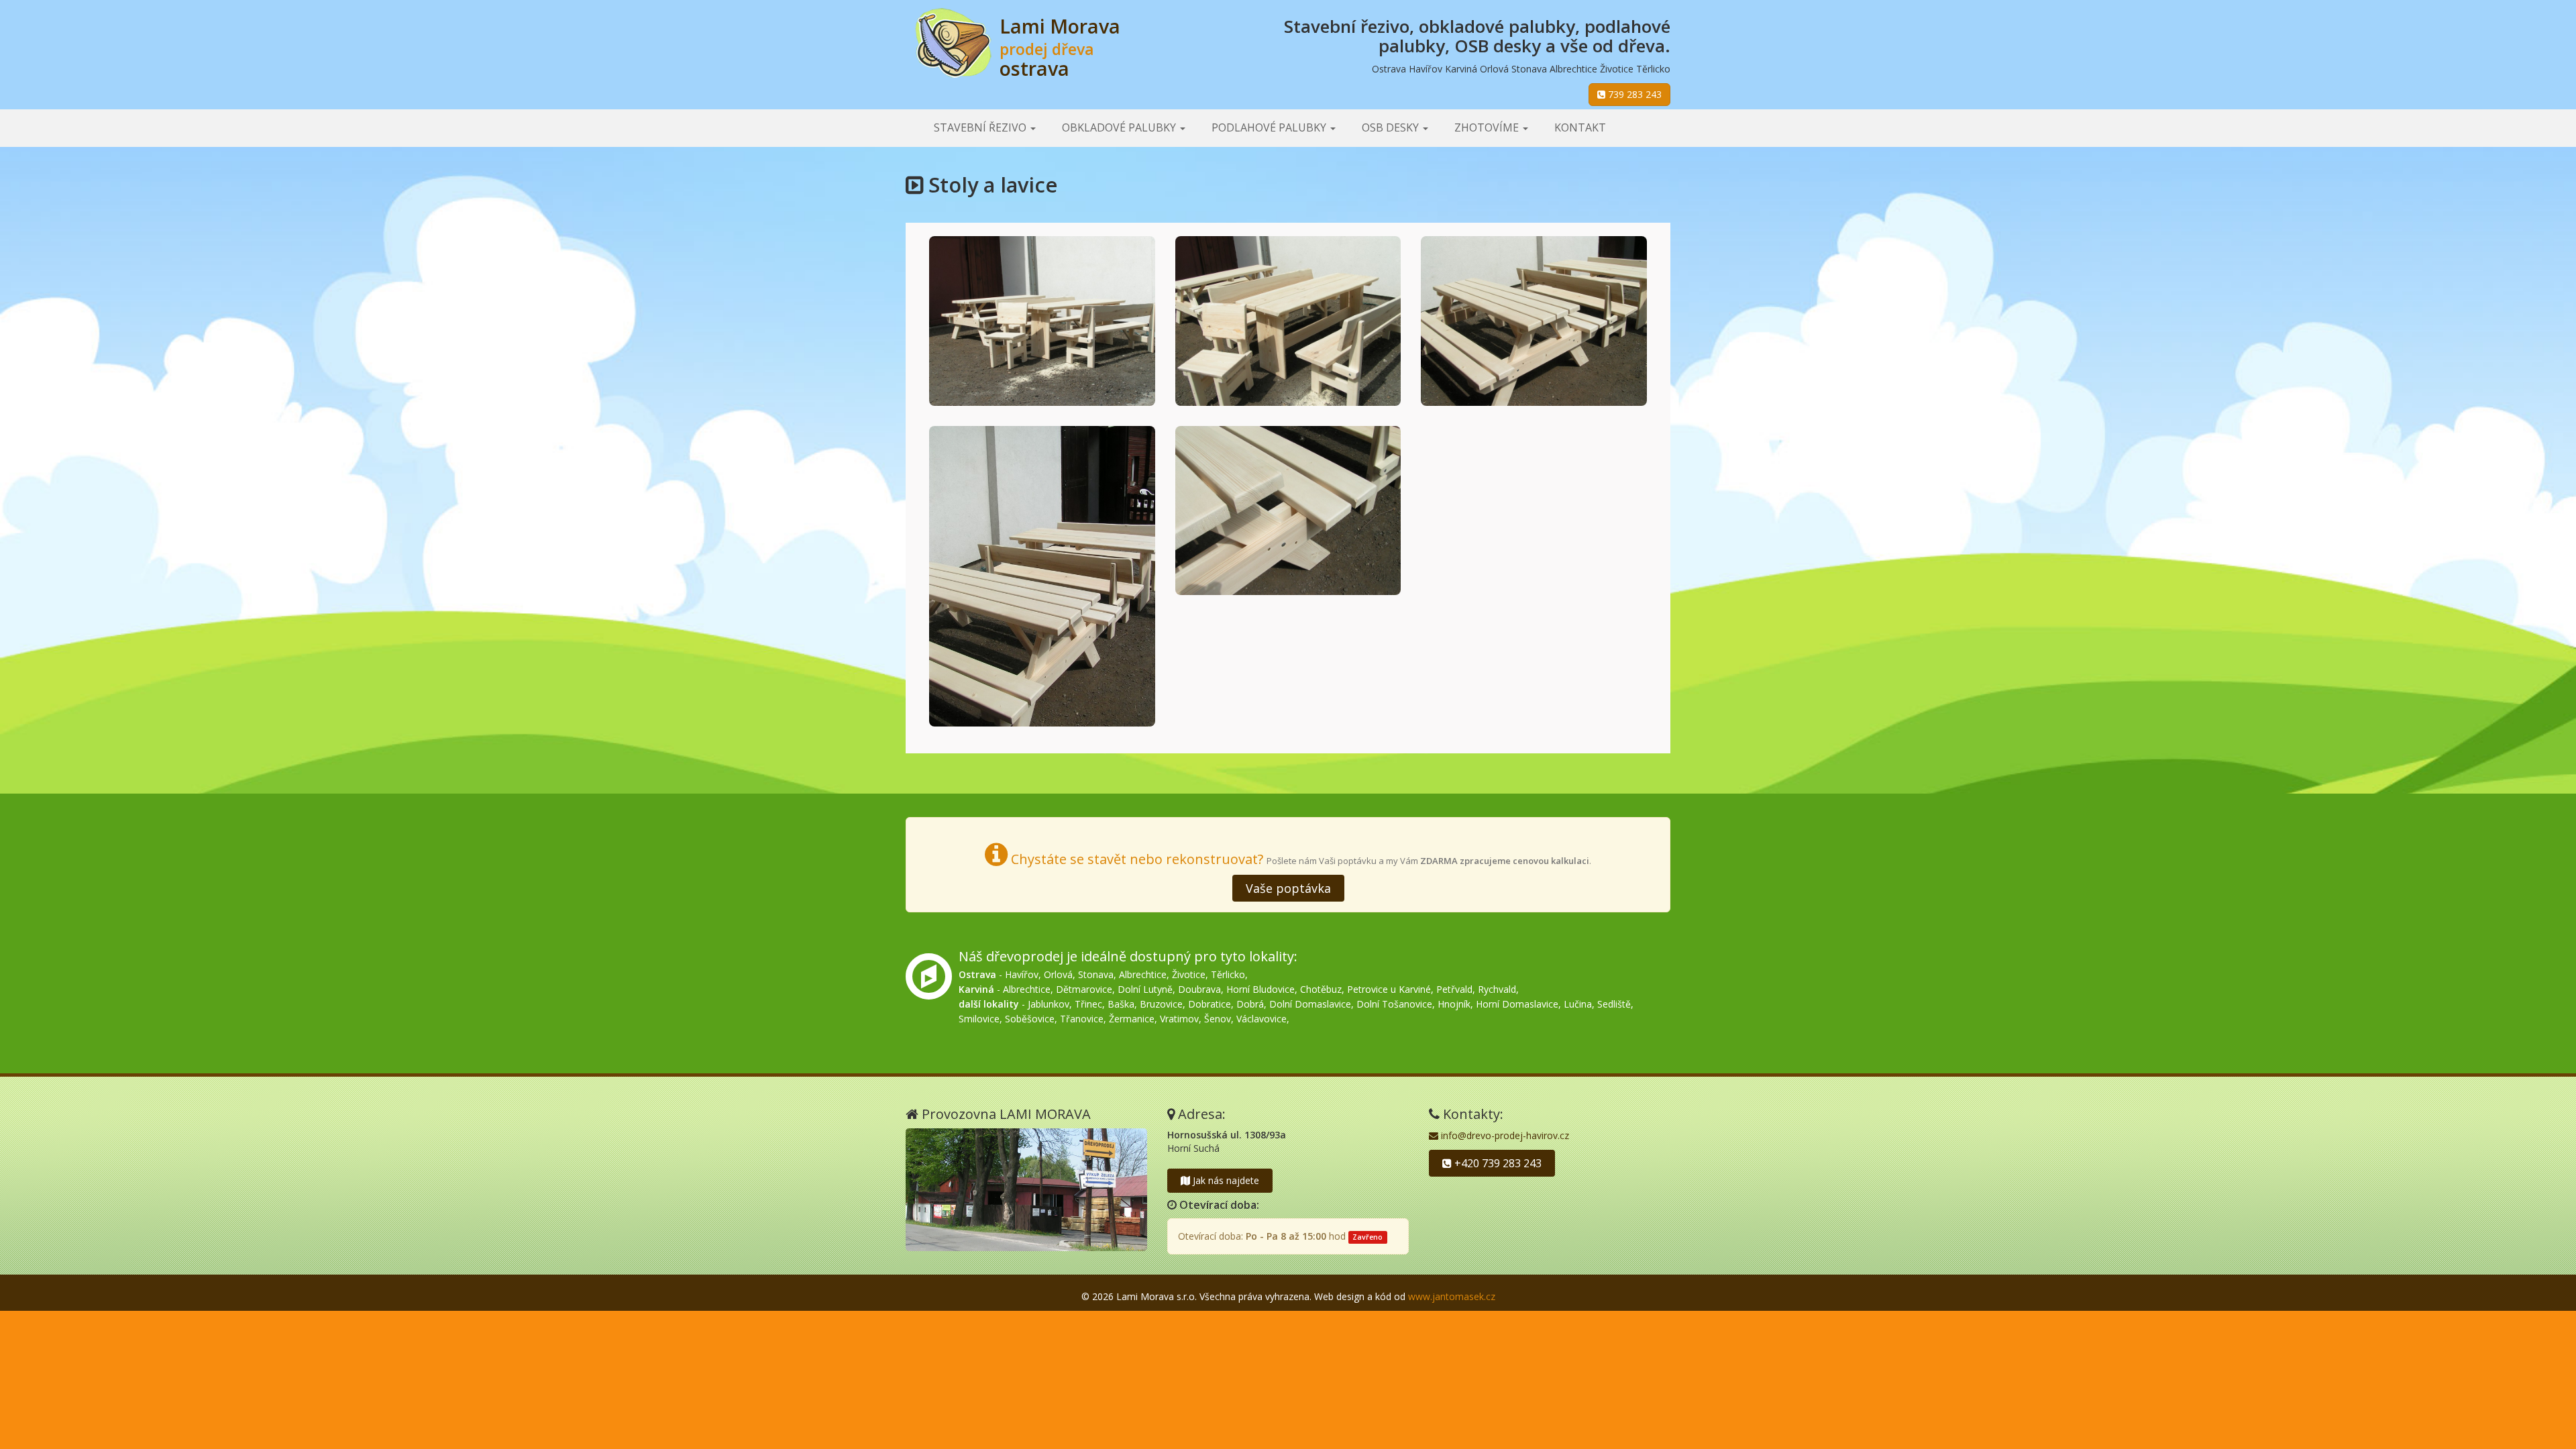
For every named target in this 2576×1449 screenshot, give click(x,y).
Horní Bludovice (1260, 989)
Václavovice (1262, 1019)
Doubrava (1199, 989)
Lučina (1578, 1004)
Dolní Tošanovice (1394, 1004)
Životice (1189, 974)
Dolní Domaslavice (1310, 1004)
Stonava (1096, 974)
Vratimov (1179, 1019)
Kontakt (1580, 127)
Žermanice (1132, 1019)
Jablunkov (1049, 1004)
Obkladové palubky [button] (1120, 127)
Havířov (1022, 974)
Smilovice (979, 1019)
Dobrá (1250, 1004)
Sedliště (1614, 1004)
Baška (1121, 1004)
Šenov (1218, 1019)
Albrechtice (1143, 974)
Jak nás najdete (1225, 1180)
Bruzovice (1161, 1004)
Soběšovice (1030, 1019)
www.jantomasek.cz (1452, 1296)
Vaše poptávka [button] (1288, 888)
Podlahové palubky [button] (1270, 127)
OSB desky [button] (1392, 127)
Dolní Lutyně (1145, 989)
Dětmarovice (1084, 989)
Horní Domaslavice (1517, 1004)
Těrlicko (1228, 974)
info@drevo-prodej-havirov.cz (1504, 1135)
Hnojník (1454, 1004)
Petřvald (1454, 989)
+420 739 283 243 (1497, 1163)
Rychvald (1497, 989)
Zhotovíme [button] (1488, 127)
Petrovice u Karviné (1389, 989)
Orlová (1058, 974)
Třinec (1088, 1004)
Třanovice (1082, 1019)
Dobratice (1210, 1004)
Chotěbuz (1321, 989)
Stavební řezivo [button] (981, 127)
